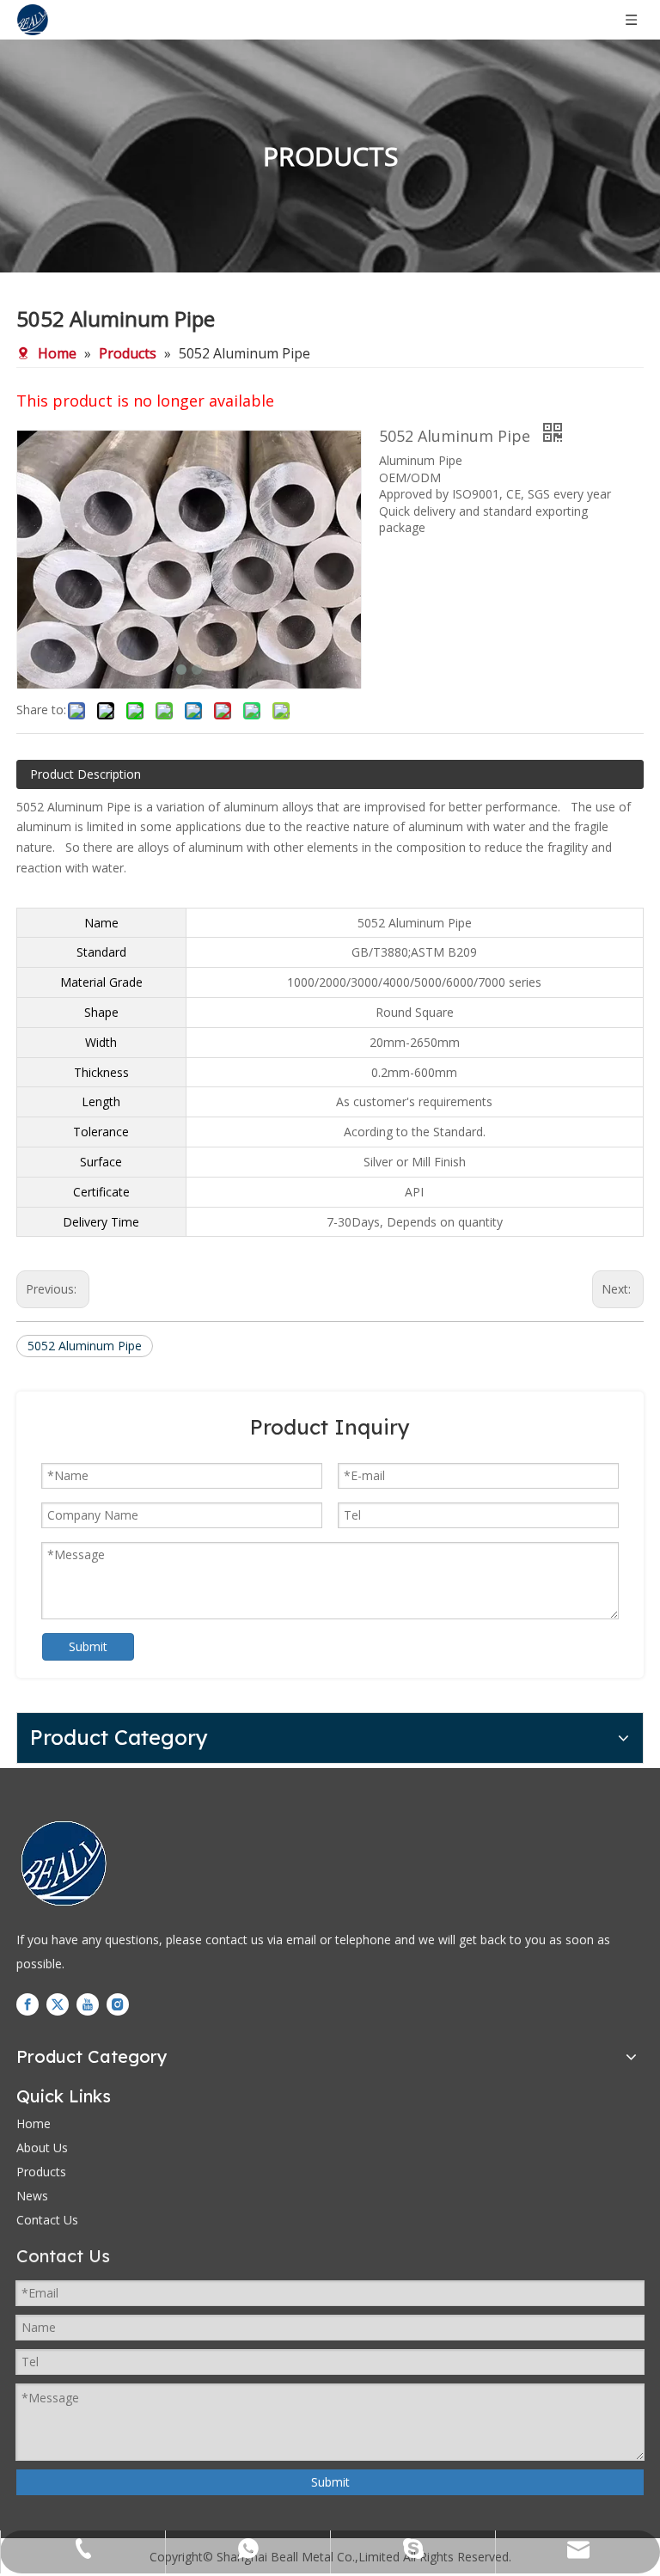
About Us (42, 2148)
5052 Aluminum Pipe (85, 1346)
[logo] (64, 1863)
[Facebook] (27, 2004)
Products (41, 2172)
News (32, 2196)
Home (34, 2123)
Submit (88, 1646)
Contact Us (47, 2220)
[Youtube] (88, 2004)
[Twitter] (58, 2004)
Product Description (86, 774)
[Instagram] (118, 2004)
